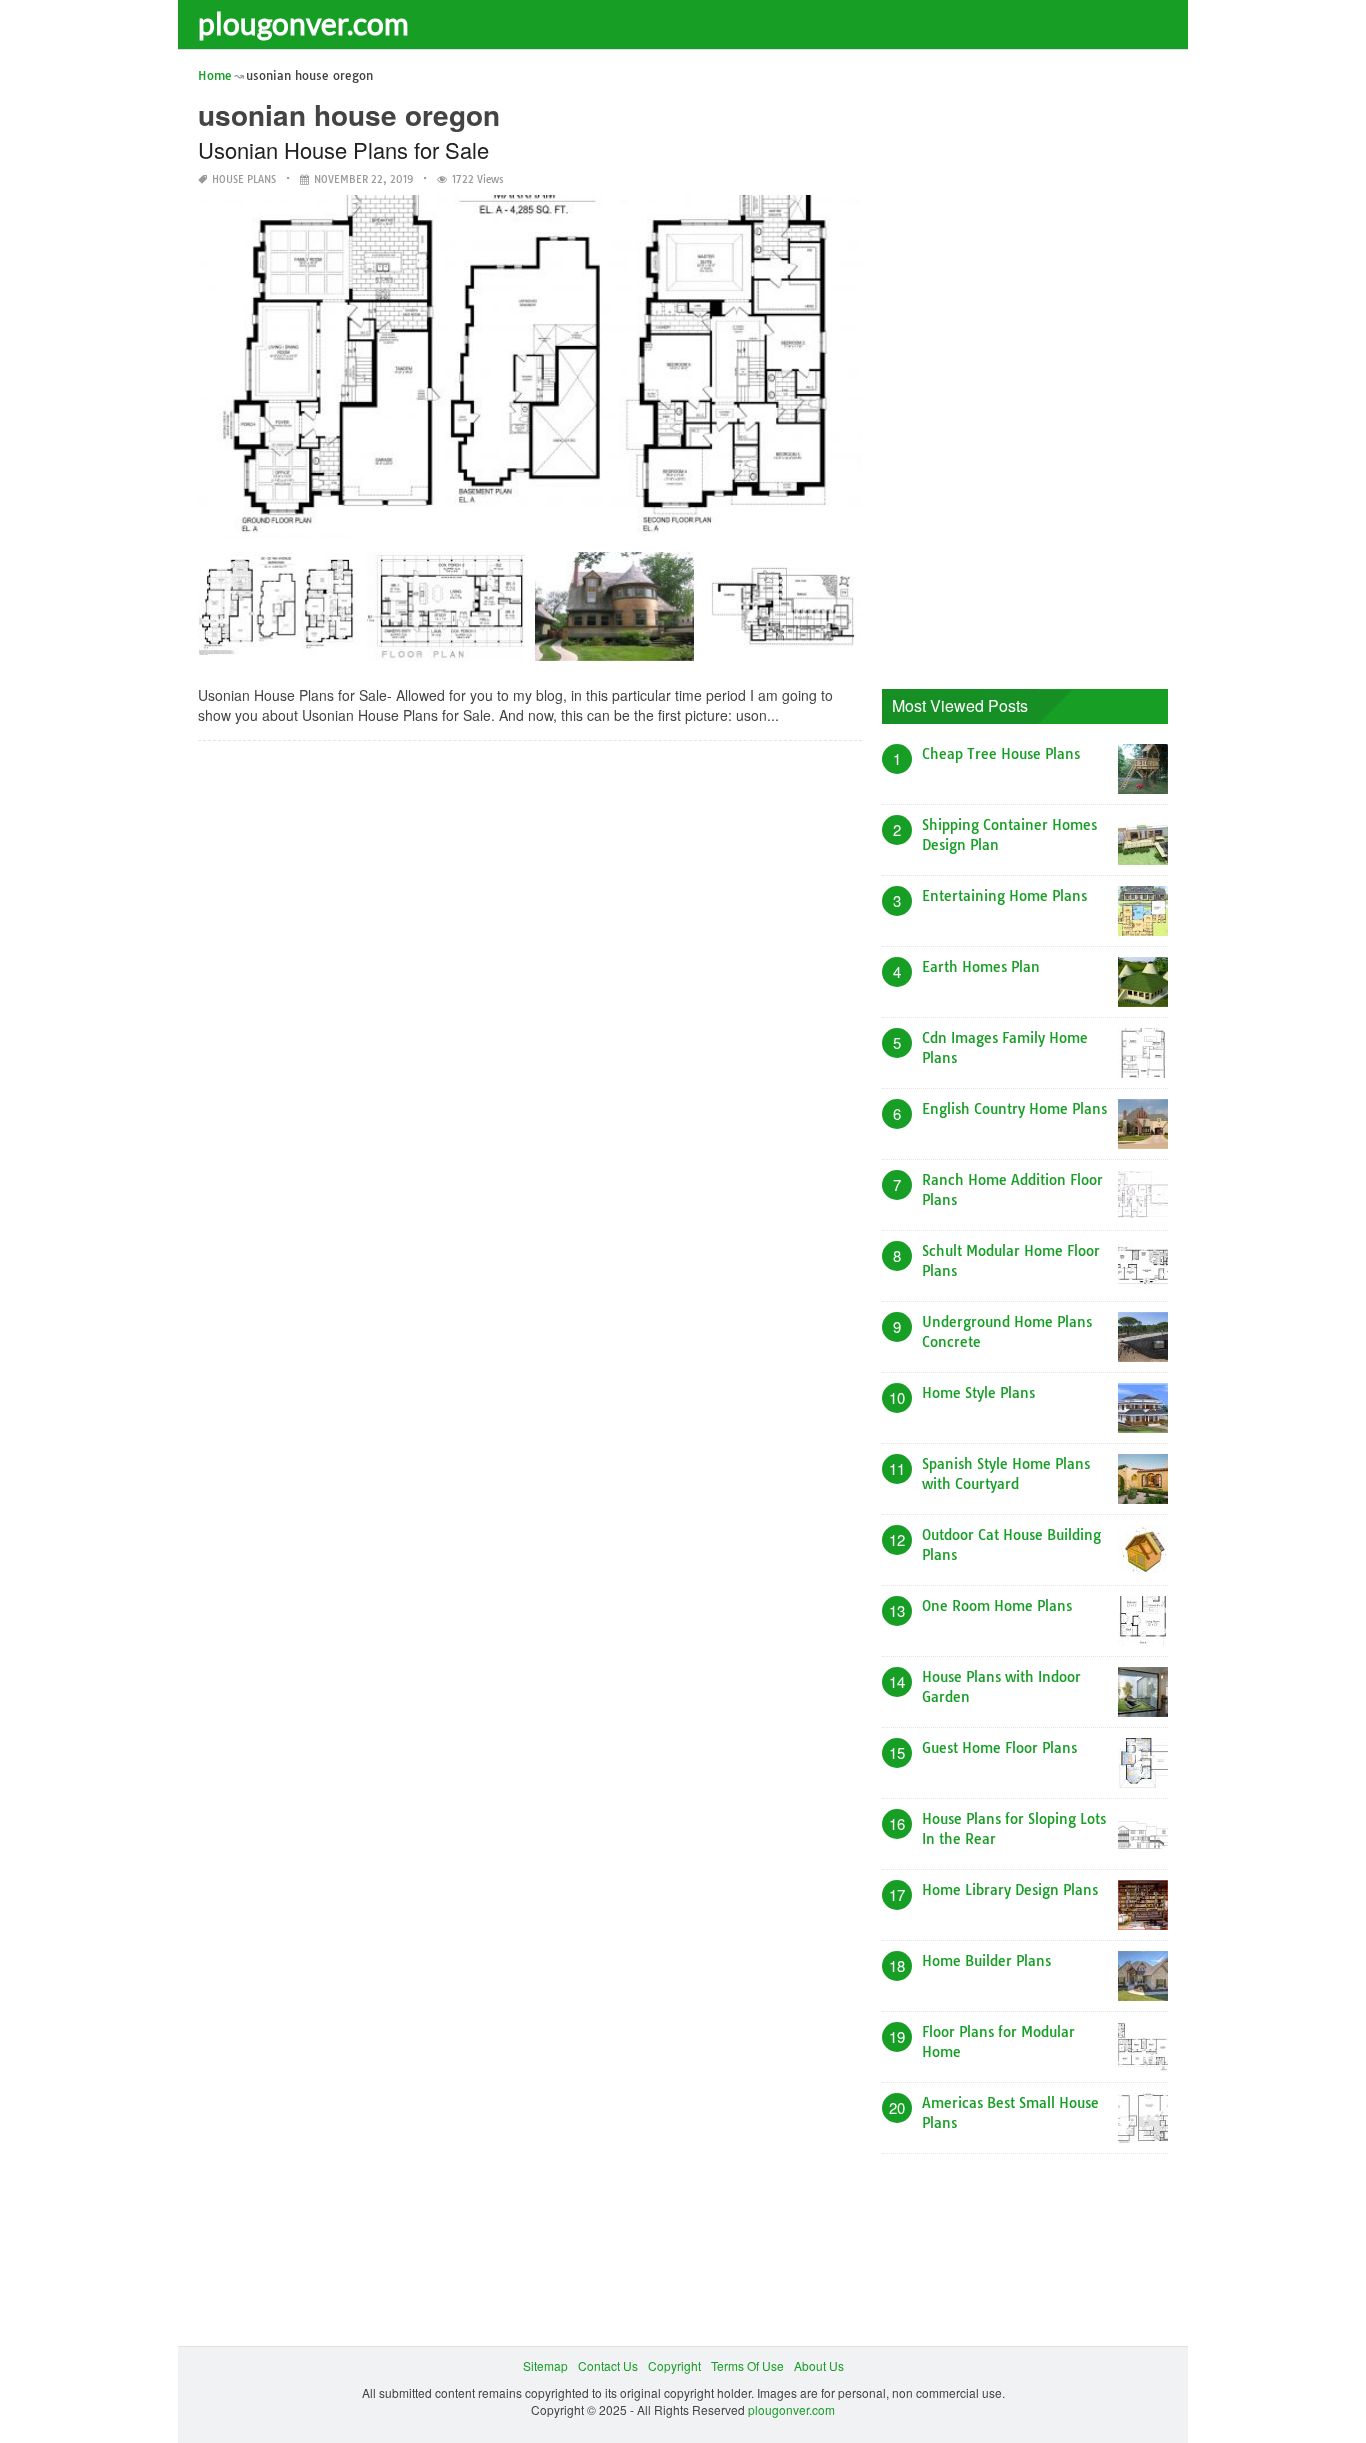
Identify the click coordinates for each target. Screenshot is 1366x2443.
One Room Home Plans (997, 1606)
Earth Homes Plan (981, 967)
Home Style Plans (978, 1393)
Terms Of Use (747, 2365)
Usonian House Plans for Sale (343, 149)
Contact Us (608, 2365)
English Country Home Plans (1014, 1109)
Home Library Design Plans (1010, 1890)
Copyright (674, 2365)
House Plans (244, 179)
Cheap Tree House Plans (1001, 754)
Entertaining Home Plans (1004, 896)
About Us (819, 2365)
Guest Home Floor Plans (999, 1748)
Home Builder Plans (986, 1961)
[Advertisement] (1032, 365)
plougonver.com (303, 23)
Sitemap (545, 2365)
